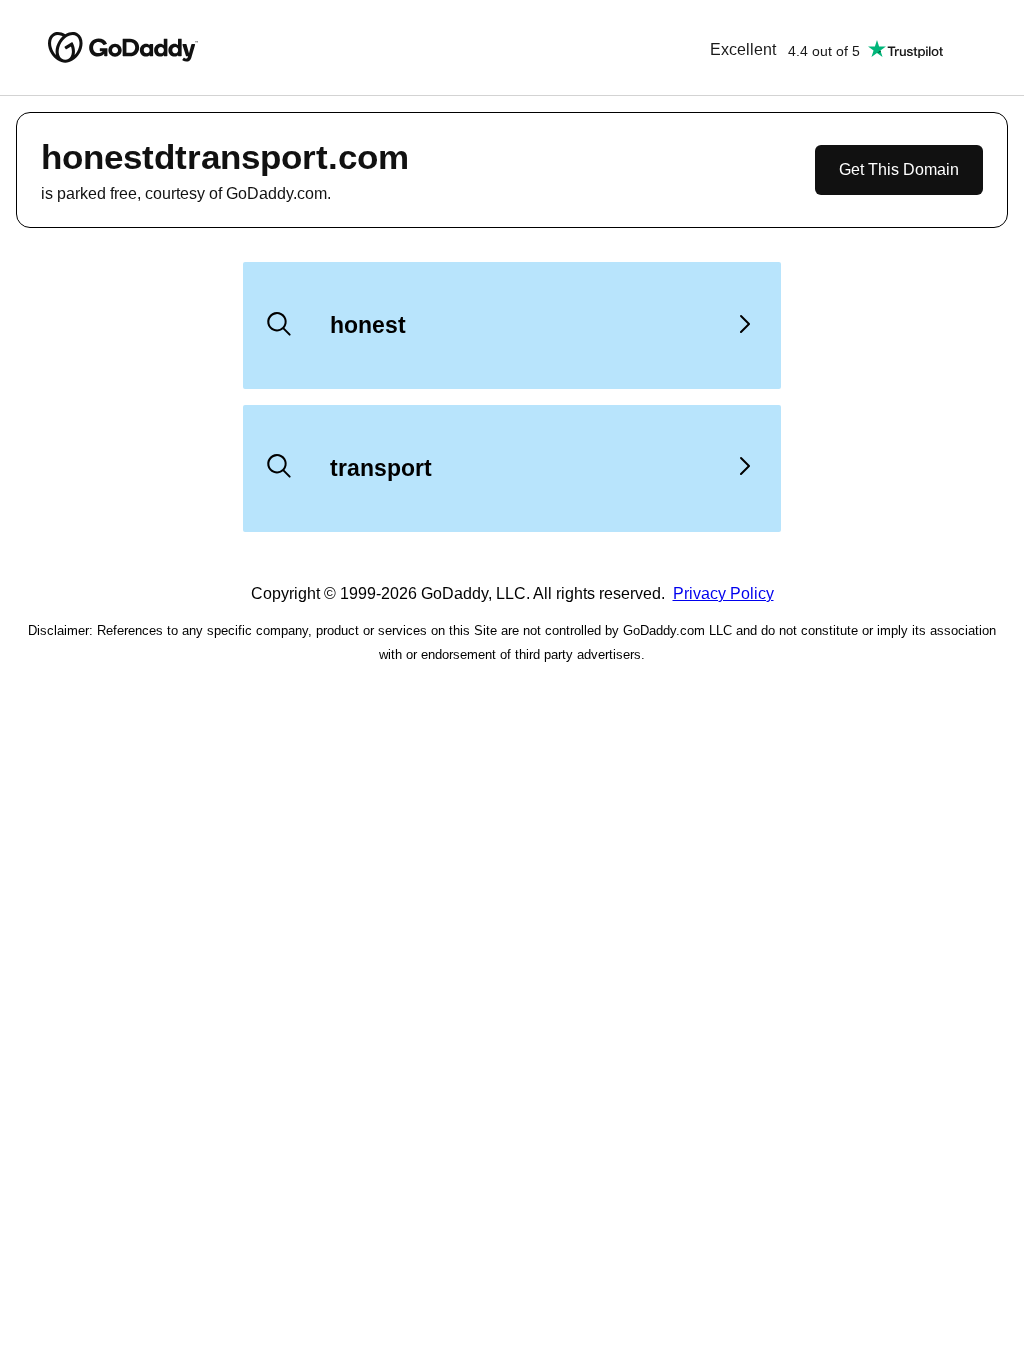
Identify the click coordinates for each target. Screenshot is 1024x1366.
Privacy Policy (723, 593)
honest (368, 325)
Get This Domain (899, 169)
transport (381, 468)
